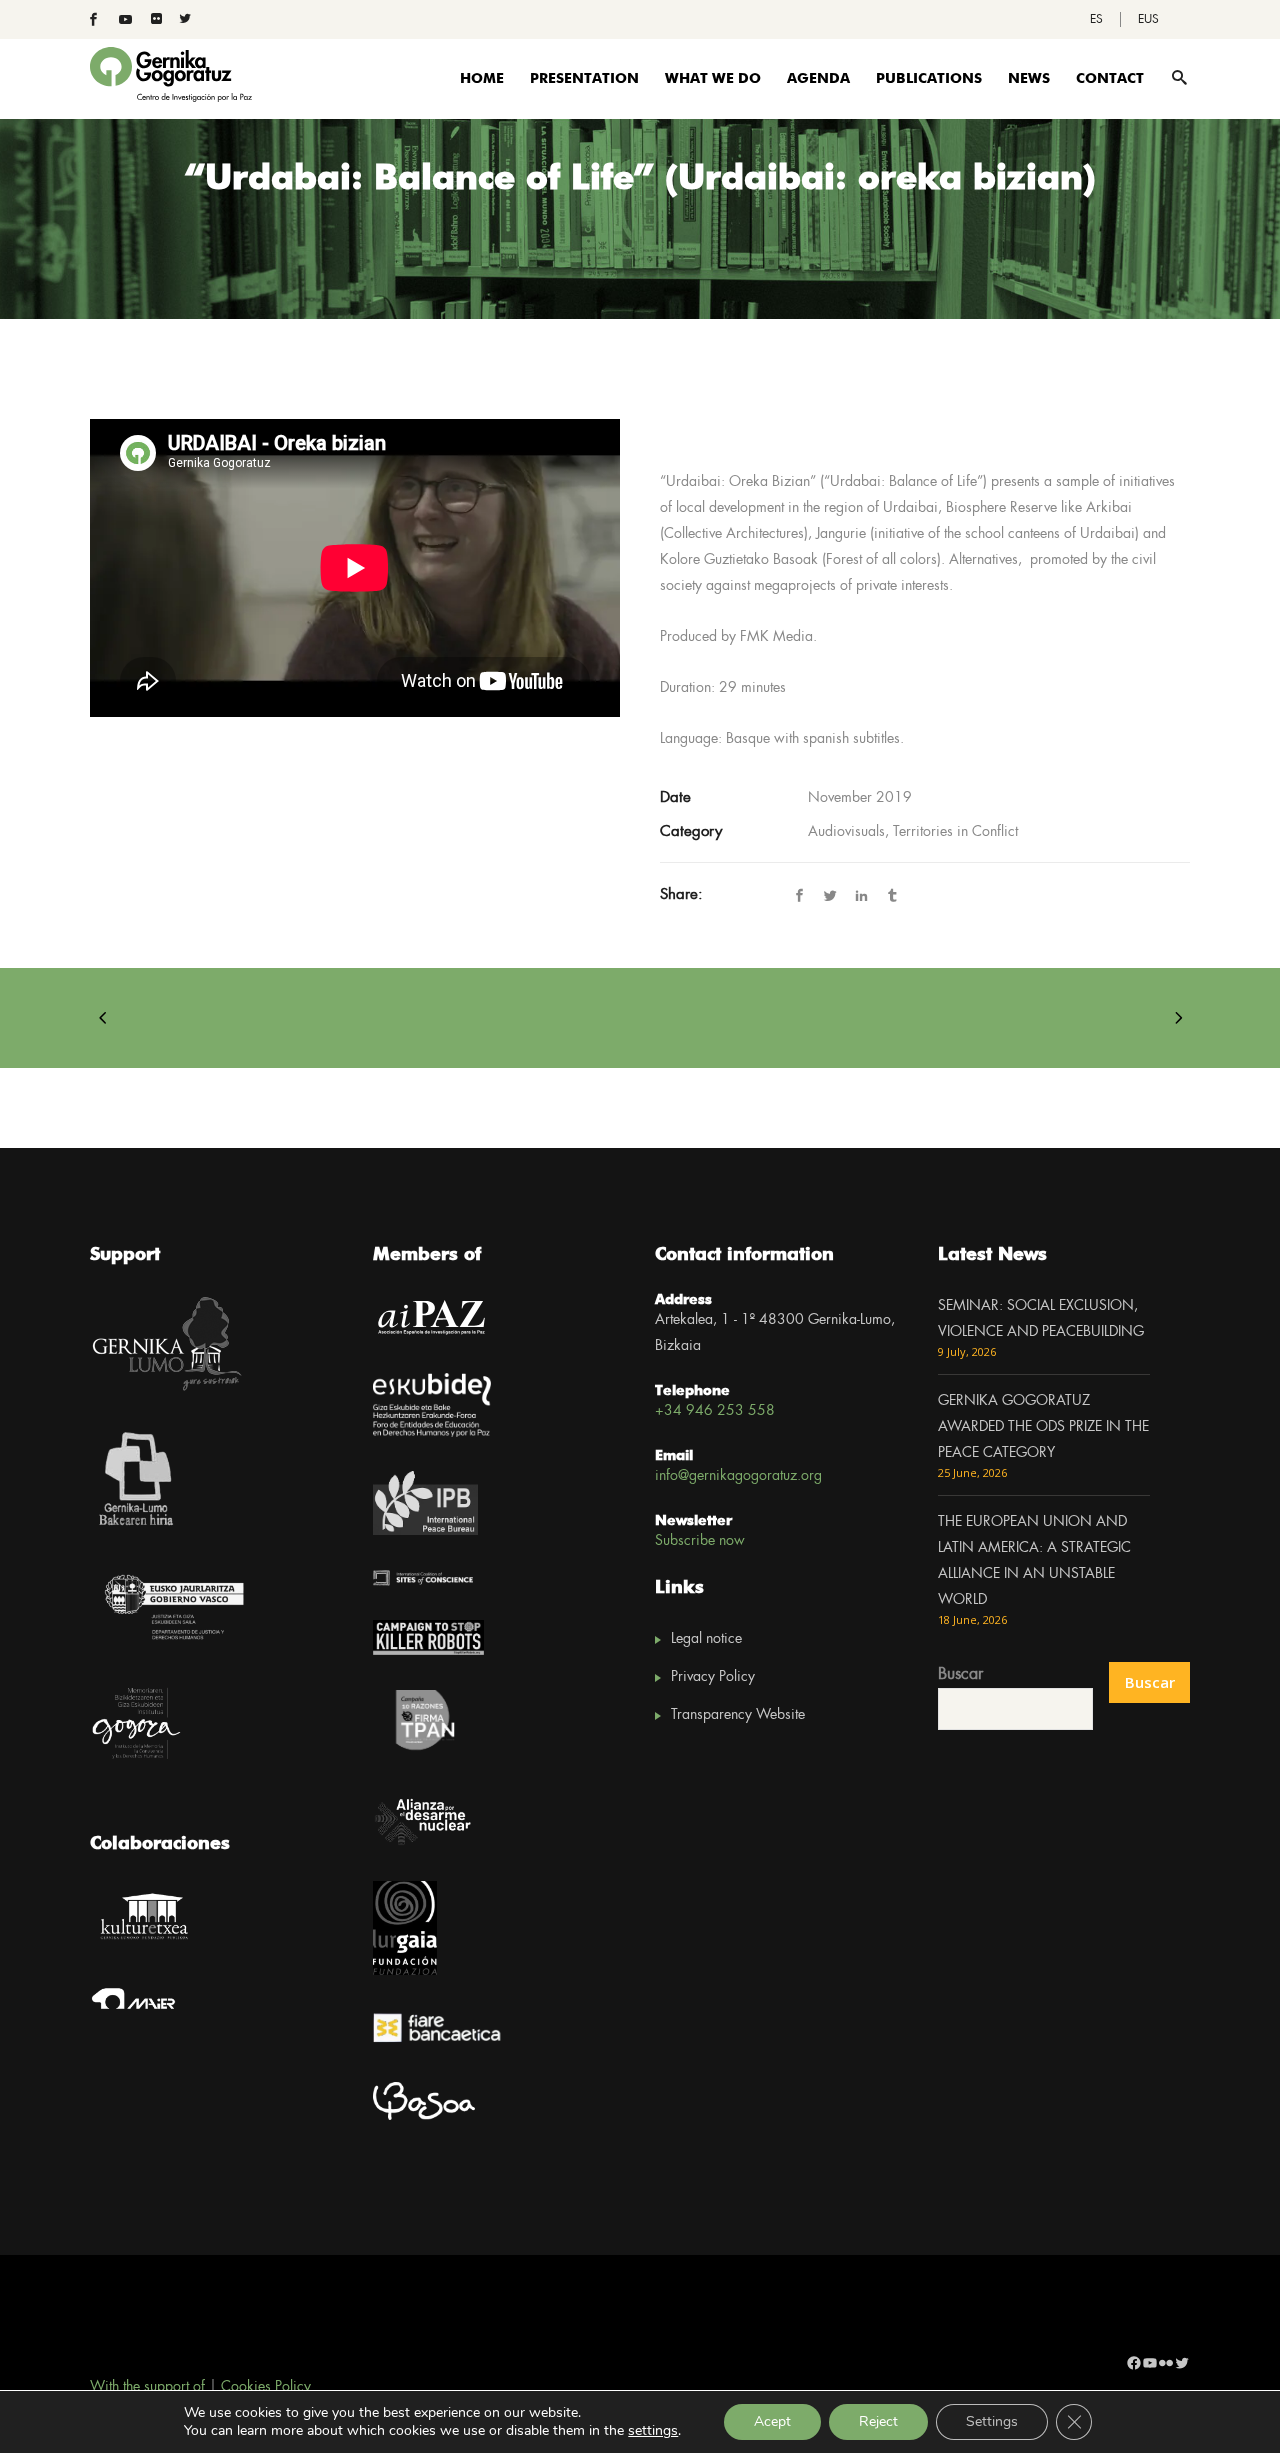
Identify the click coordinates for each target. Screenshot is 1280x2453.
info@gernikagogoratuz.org (738, 1476)
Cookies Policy (266, 2387)
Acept (772, 2421)
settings (653, 2431)
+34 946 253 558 (715, 1411)
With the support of (147, 2387)
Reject (878, 2421)
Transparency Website (738, 1715)
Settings (992, 2421)
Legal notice (706, 1639)
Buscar (960, 1674)
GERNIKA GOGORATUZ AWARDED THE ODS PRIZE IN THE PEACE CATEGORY (1043, 1427)
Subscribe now (700, 1541)
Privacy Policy (713, 1677)
